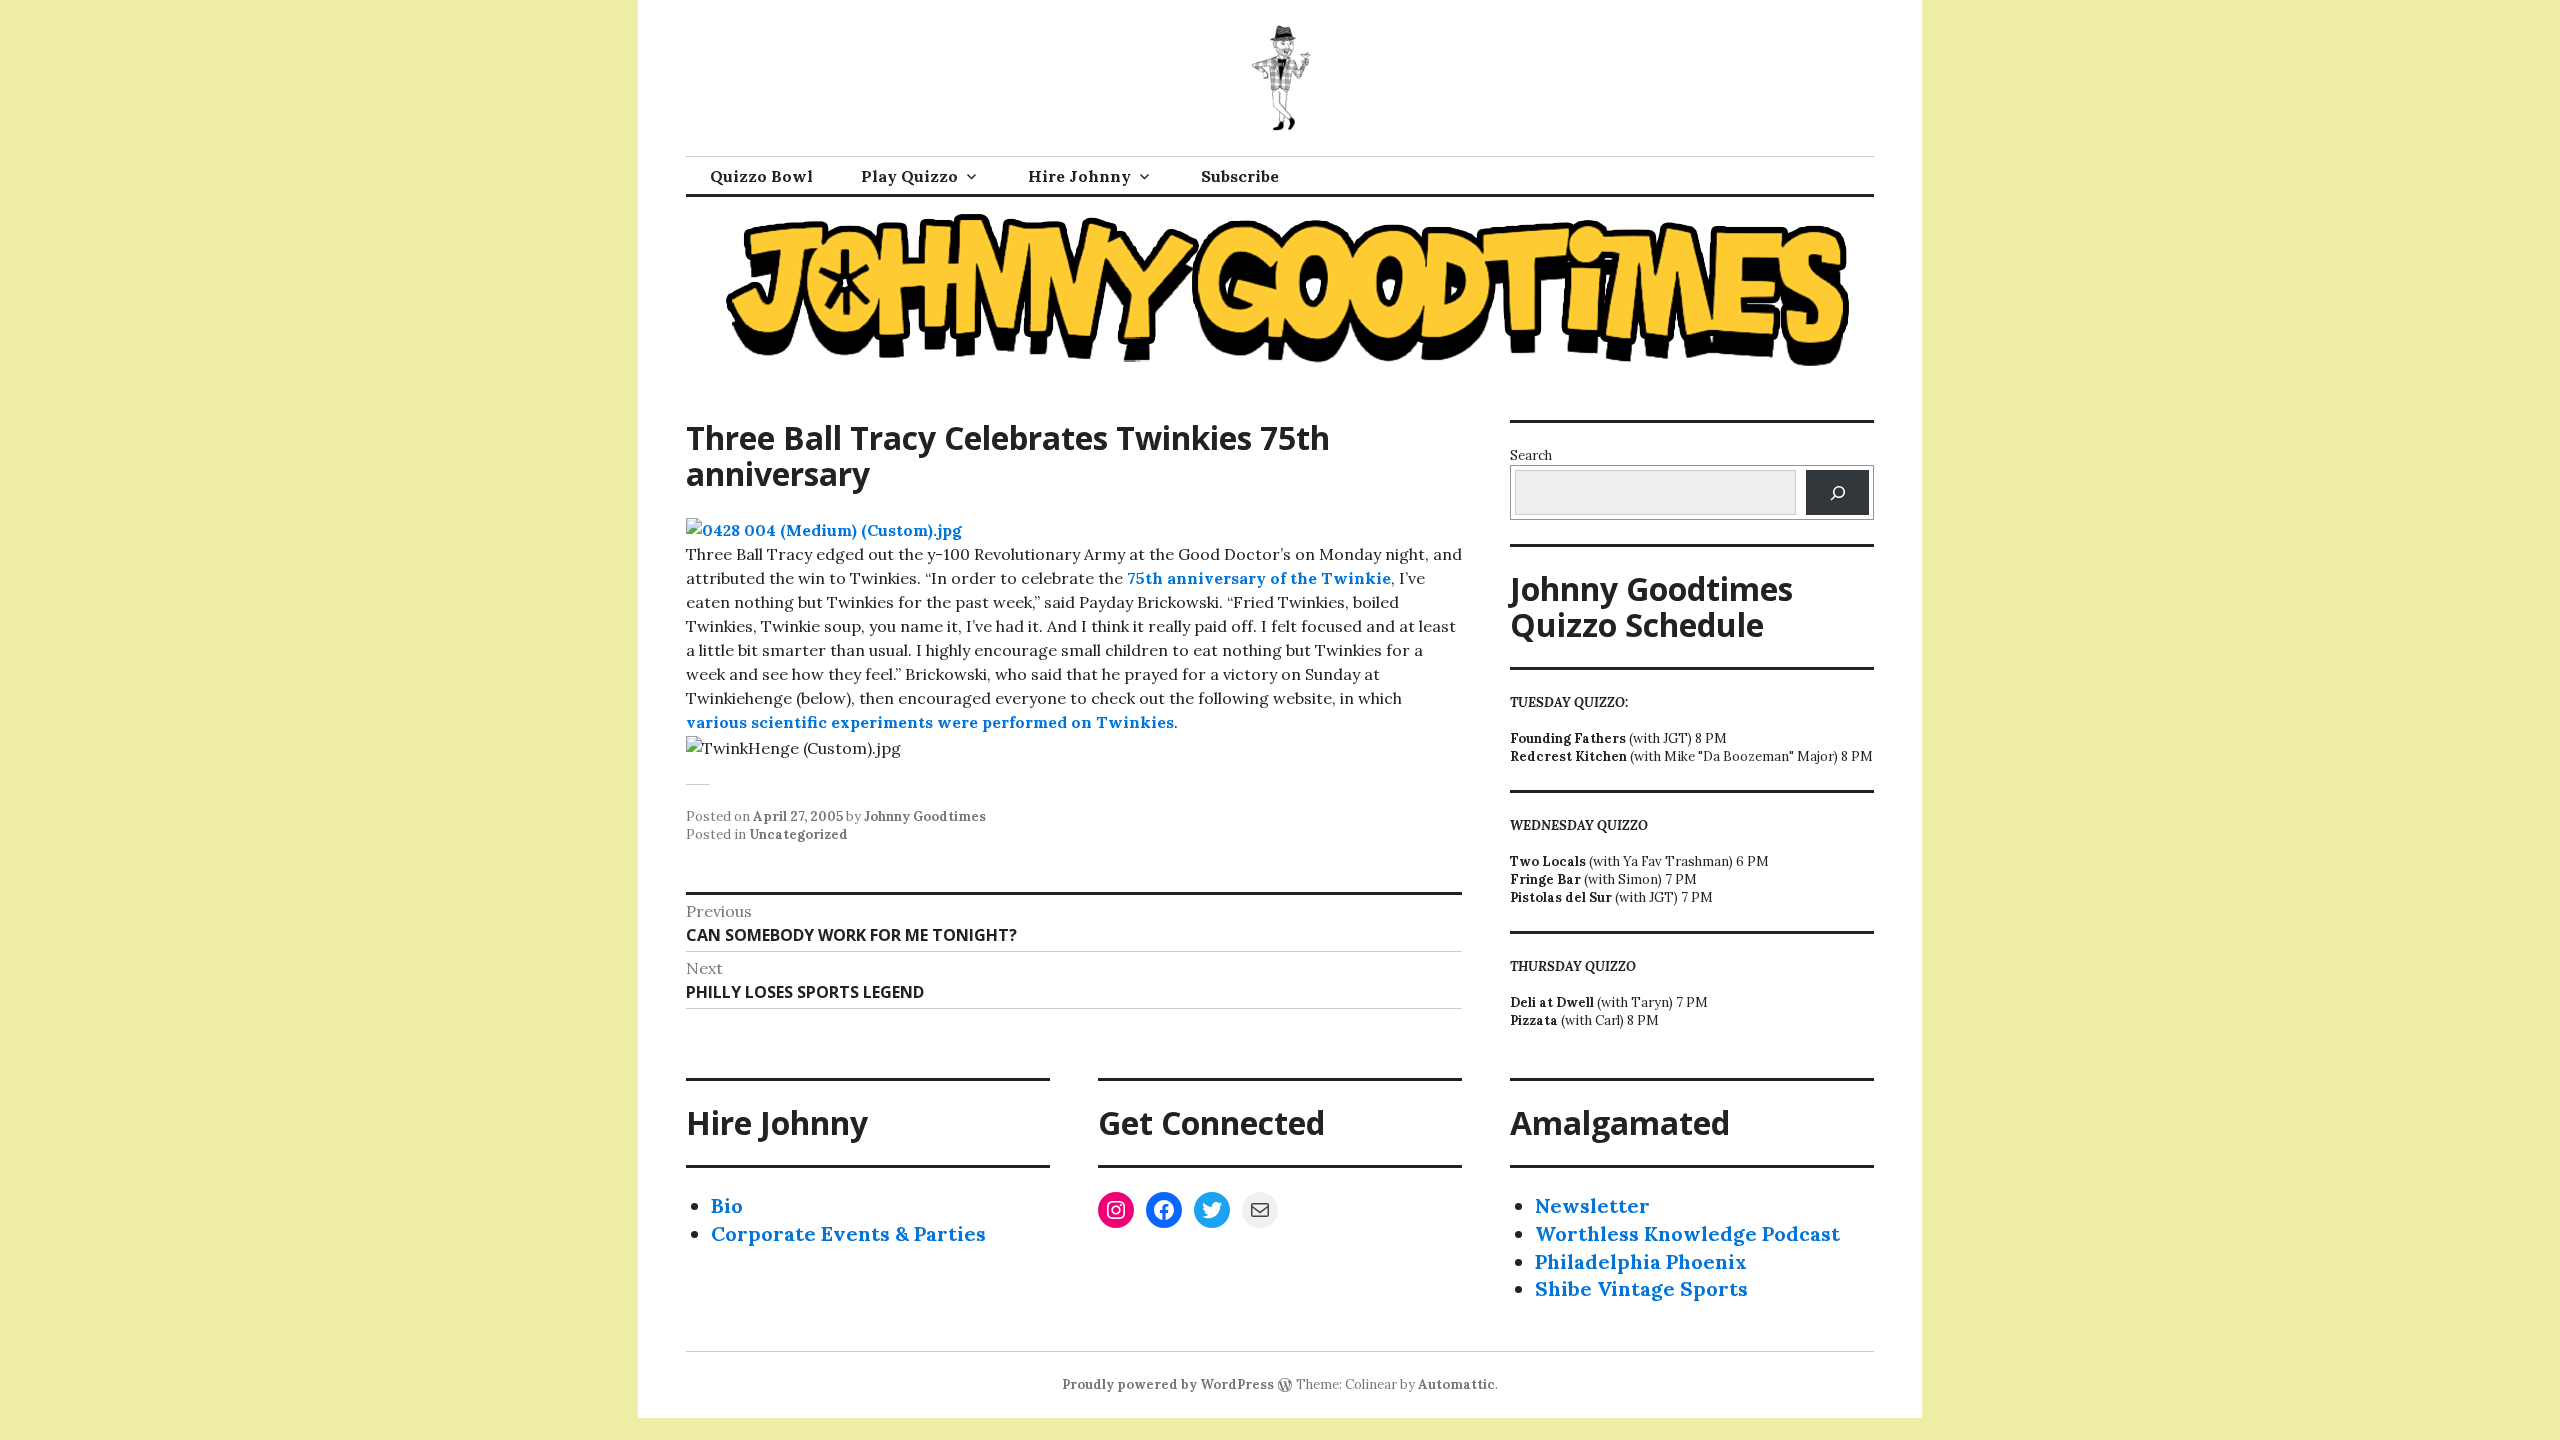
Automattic (1456, 1384)
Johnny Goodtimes (925, 816)
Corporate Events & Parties (848, 1233)
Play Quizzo (909, 176)
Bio (727, 1205)
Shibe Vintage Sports (1641, 1288)
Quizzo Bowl (761, 176)
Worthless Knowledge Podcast (1687, 1233)
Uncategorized (798, 834)
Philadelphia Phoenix (1641, 1261)
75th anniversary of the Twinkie (1259, 578)
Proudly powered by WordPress (1168, 1384)
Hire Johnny (1079, 176)
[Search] (1837, 492)
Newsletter (1592, 1205)
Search (1531, 455)
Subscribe (1240, 176)
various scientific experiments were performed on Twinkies (930, 722)
